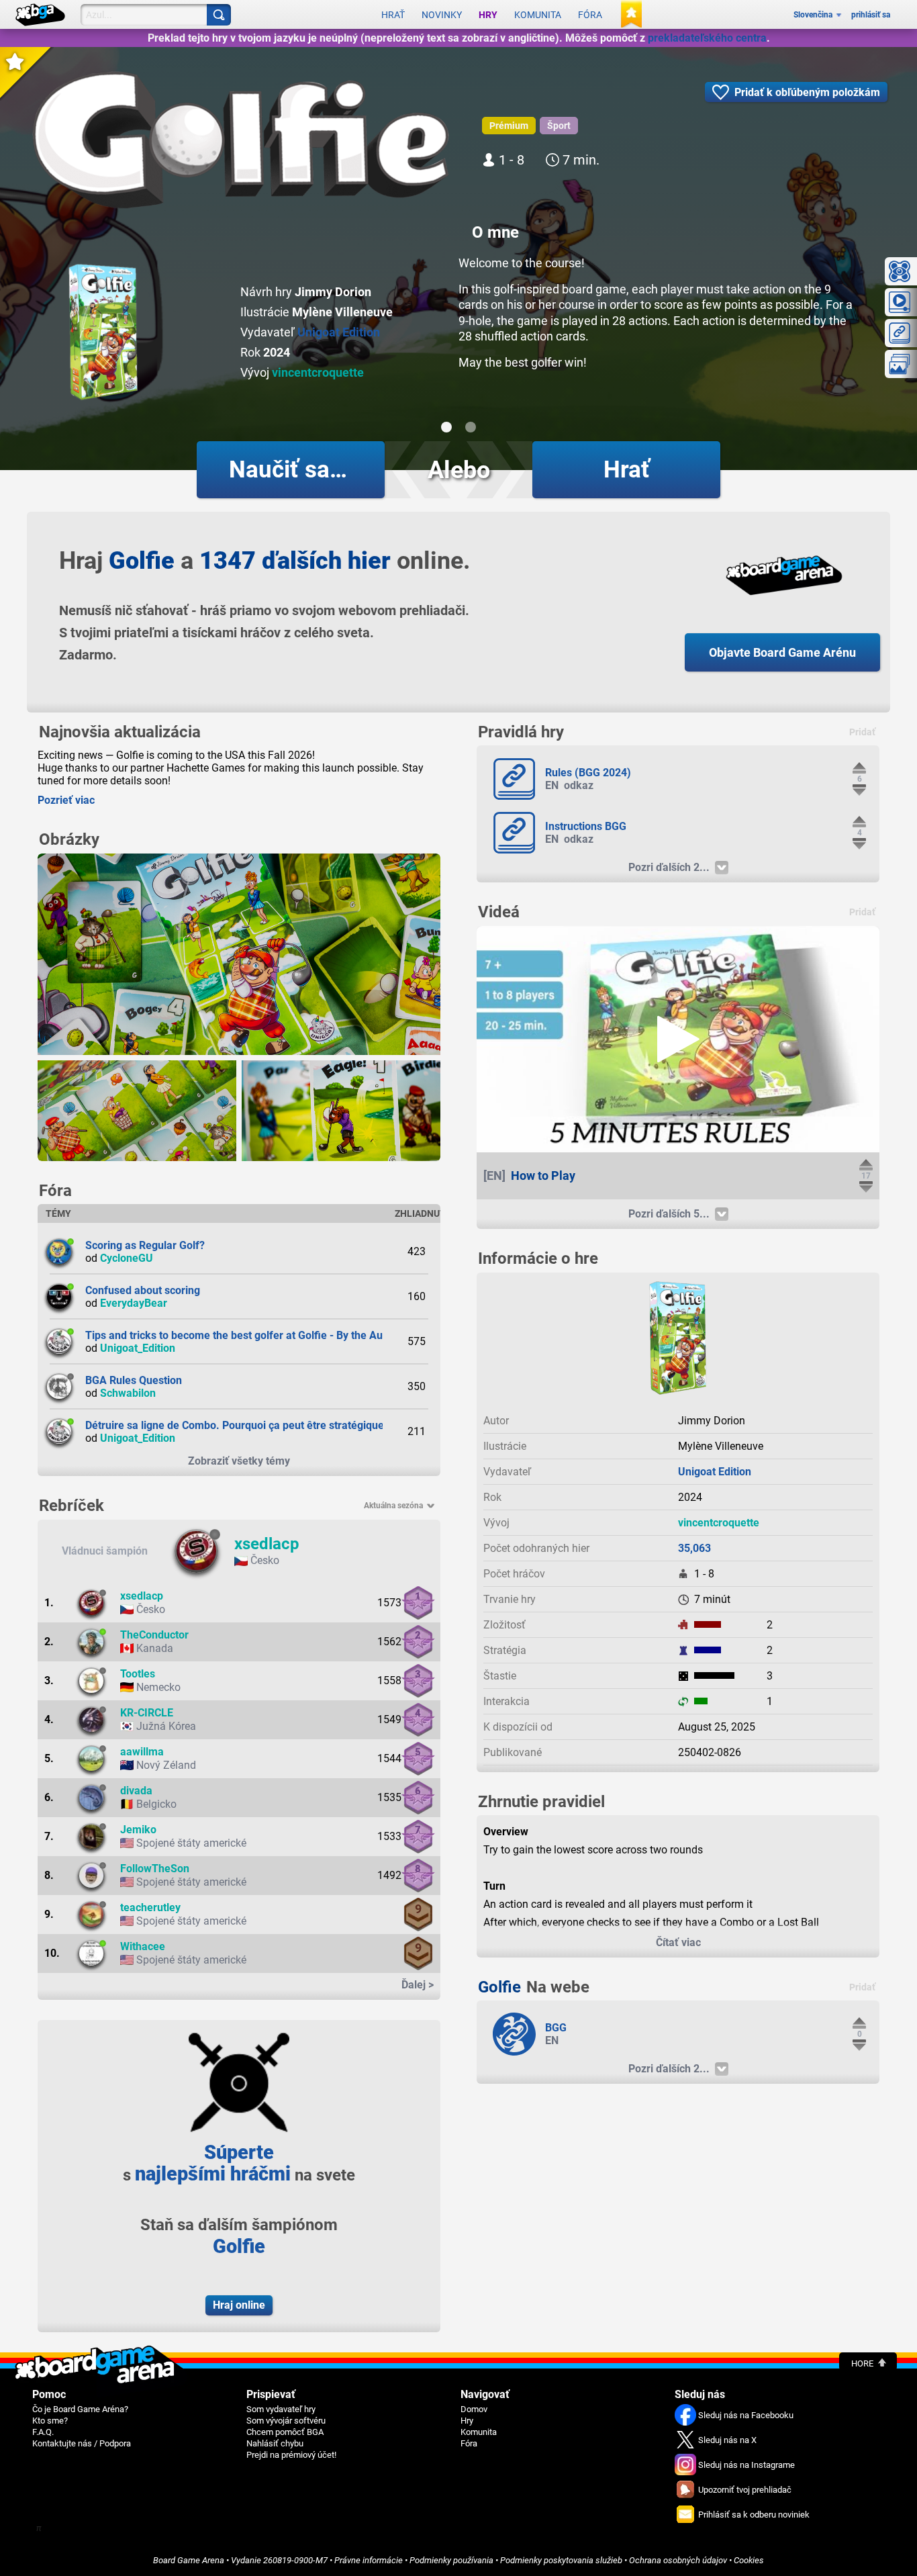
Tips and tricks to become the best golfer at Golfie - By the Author (244, 1335)
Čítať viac (678, 1942)
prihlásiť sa (871, 15)
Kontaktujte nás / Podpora (82, 2443)
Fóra (590, 15)
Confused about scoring (143, 1290)
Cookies (749, 2560)
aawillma (142, 1752)
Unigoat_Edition (138, 1348)
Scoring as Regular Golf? (145, 1245)
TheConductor (154, 1635)
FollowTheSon (155, 1869)
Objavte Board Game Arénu (782, 652)
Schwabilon (128, 1393)
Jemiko (138, 1830)
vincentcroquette (318, 372)
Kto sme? (50, 2421)
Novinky (442, 15)
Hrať (393, 15)
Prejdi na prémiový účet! (291, 2455)
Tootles (138, 1674)
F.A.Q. (43, 2432)
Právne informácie (369, 2560)
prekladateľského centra (707, 38)
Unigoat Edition (339, 332)
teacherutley (150, 1907)
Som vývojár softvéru (286, 2421)
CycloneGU (127, 1258)
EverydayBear (134, 1303)
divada (136, 1791)
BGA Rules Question (134, 1380)
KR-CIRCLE (147, 1713)
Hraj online (239, 2305)
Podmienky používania (451, 2560)
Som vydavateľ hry (281, 2409)
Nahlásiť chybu (275, 2443)
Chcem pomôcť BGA (285, 2432)
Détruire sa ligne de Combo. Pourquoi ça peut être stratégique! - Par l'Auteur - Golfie (288, 1425)
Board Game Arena (189, 2560)
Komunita (538, 15)
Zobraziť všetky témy (239, 1461)
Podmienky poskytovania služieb (561, 2560)
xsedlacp (267, 1544)
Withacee (143, 1946)
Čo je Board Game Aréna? (80, 2409)
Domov (474, 2409)
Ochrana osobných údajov (678, 2560)
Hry (488, 15)
